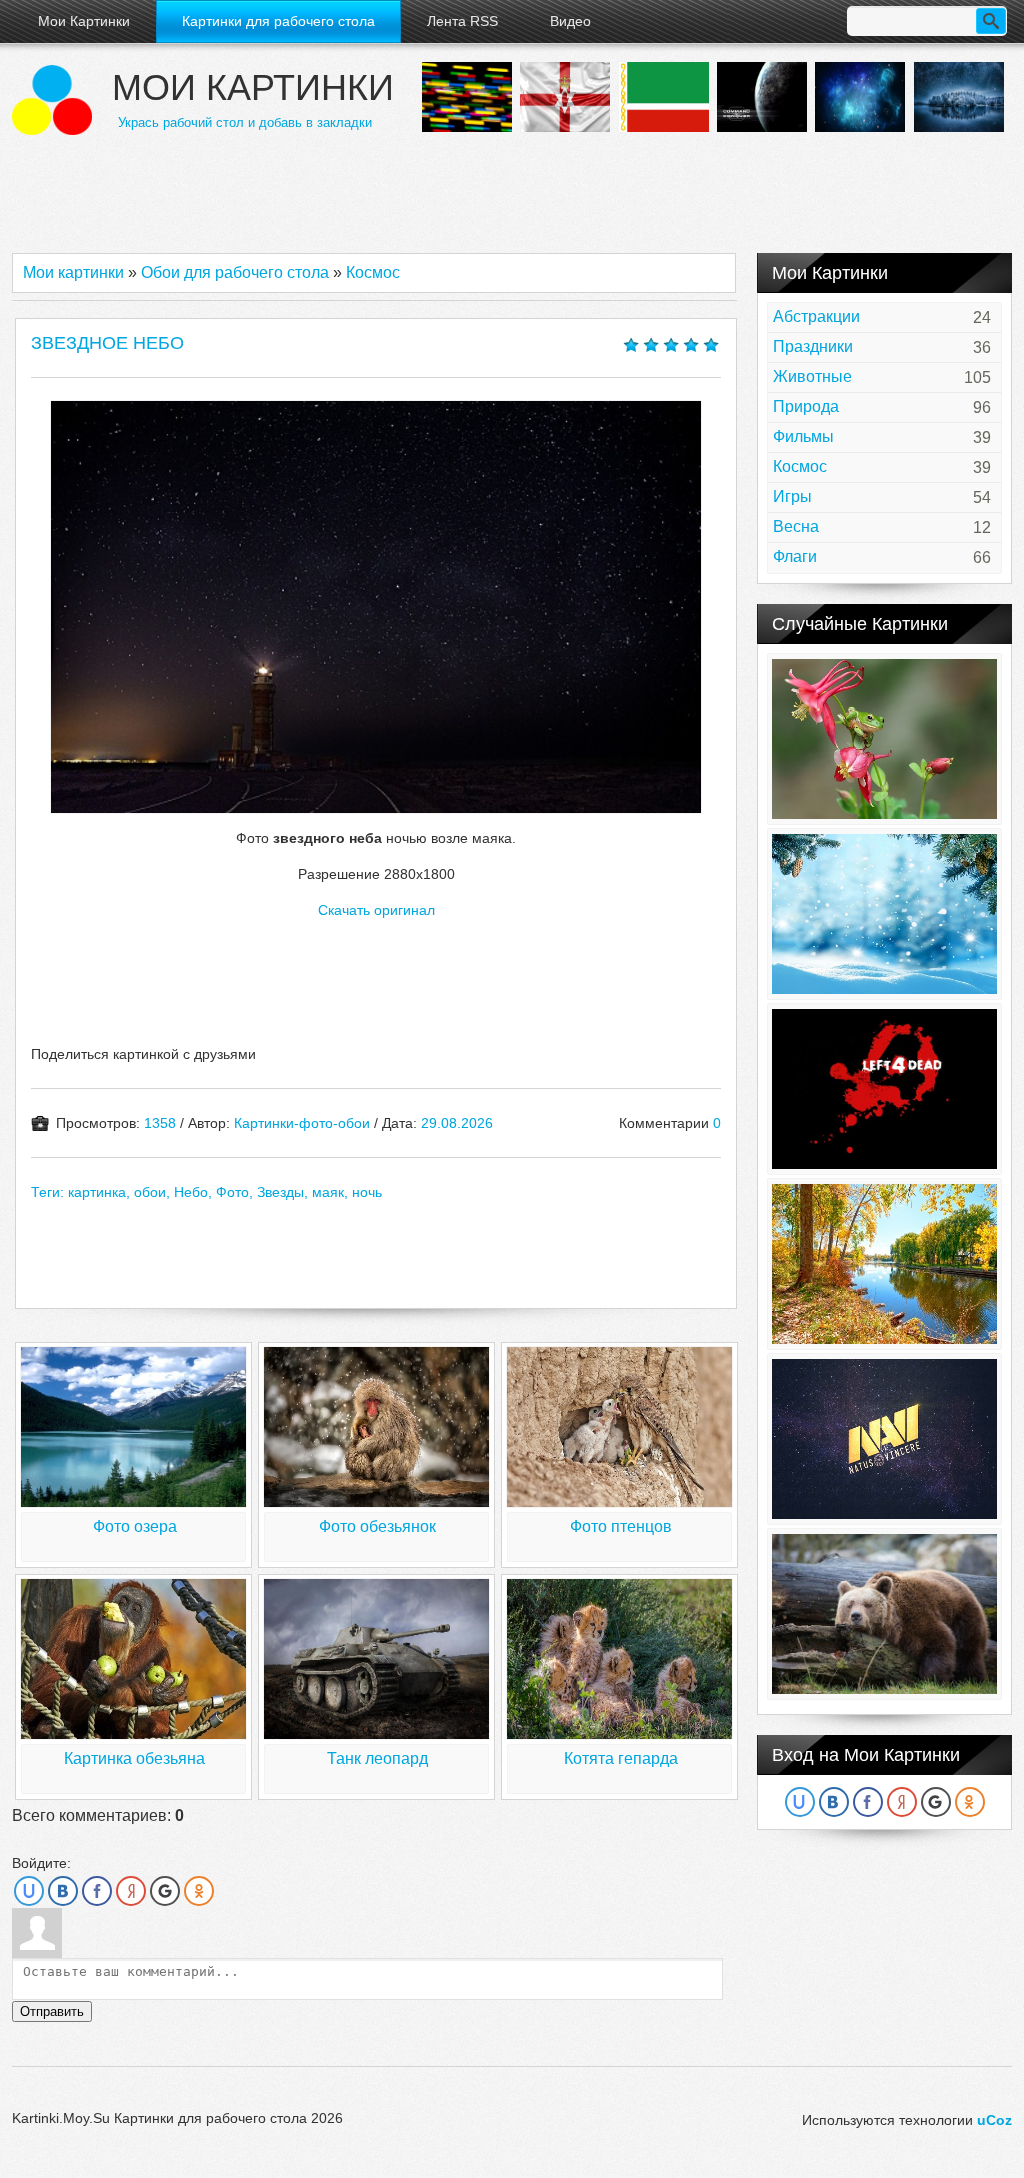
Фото (232, 1192)
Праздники (813, 346)
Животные (812, 376)
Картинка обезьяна (134, 1758)
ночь (367, 1192)
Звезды (280, 1192)
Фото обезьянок (377, 1526)
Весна (796, 526)
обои (150, 1192)
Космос (373, 272)
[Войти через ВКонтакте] (63, 1891)
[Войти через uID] (29, 1891)
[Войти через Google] (165, 1891)
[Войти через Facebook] (97, 1891)
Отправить (52, 2011)
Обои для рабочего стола (235, 272)
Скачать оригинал (376, 910)
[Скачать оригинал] (376, 808)
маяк (328, 1192)
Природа (806, 406)
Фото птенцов (621, 1526)
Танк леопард (377, 1758)
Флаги (795, 556)
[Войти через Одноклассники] (199, 1891)
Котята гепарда (621, 1758)
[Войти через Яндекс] (131, 1891)
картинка (97, 1192)
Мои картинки (253, 87)
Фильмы (803, 436)
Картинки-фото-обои (302, 1123)
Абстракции (816, 316)
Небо (191, 1192)
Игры (792, 496)
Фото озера (135, 1526)
